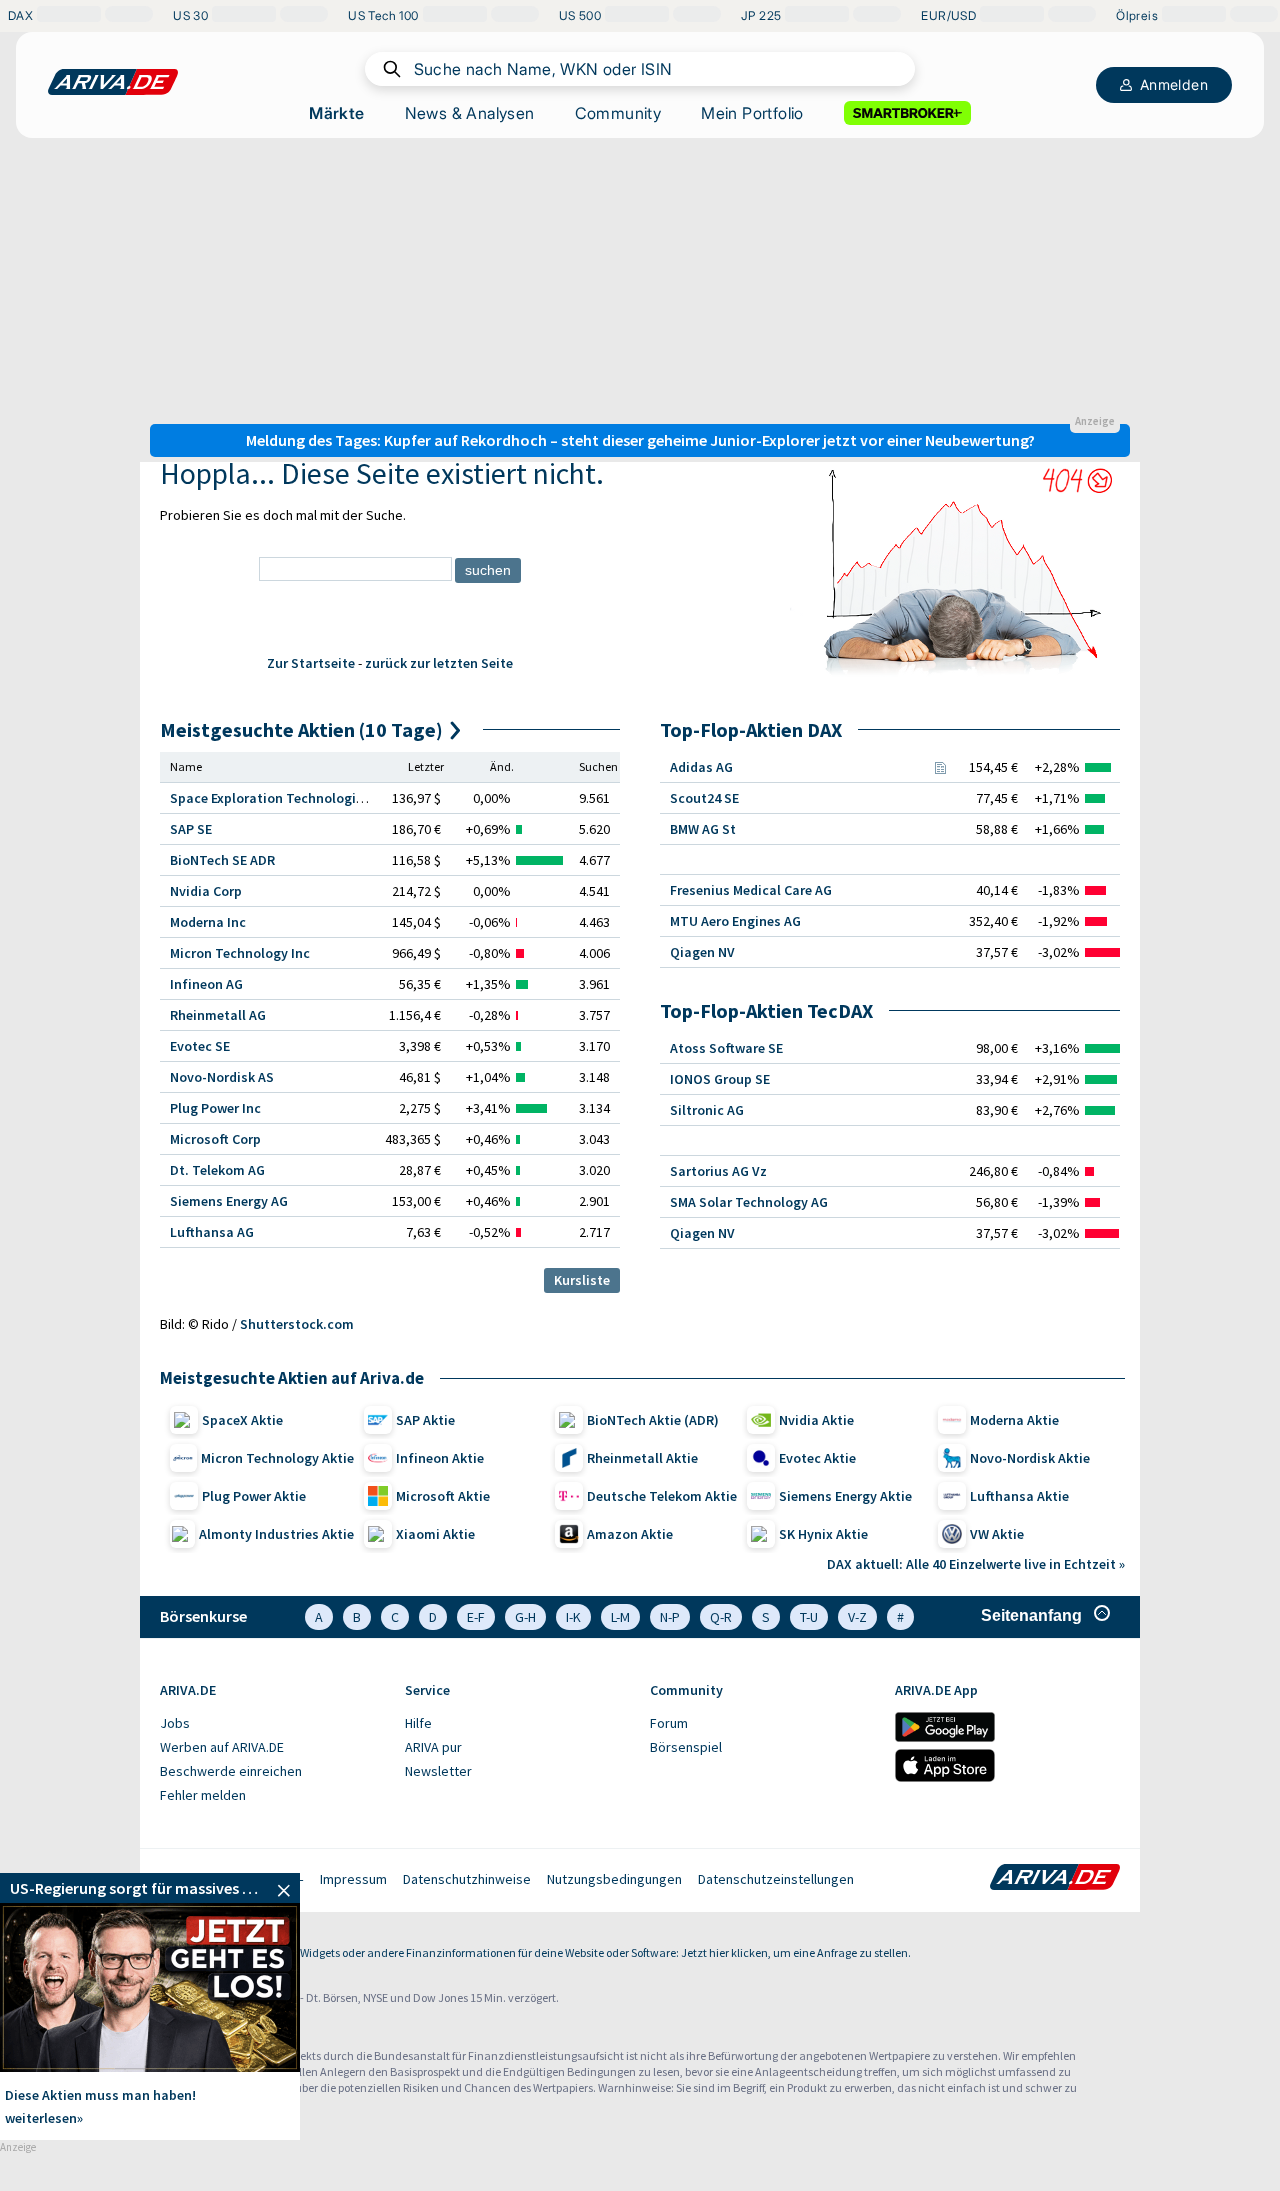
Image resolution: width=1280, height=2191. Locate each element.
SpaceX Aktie (242, 1420)
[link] (150, 1888)
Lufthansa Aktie (1019, 1496)
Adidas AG (701, 767)
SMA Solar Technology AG (749, 1202)
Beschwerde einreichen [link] (231, 1771)
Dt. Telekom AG (217, 1170)
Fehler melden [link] (203, 1795)
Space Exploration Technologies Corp (286, 798)
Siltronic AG (707, 1110)
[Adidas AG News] (940, 767)
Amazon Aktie (630, 1534)
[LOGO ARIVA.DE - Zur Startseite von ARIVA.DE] (113, 82)
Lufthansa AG (212, 1232)
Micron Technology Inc (240, 953)
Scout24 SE (704, 798)
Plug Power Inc (215, 1108)
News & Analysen (470, 113)
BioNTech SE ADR (222, 860)
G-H (525, 1617)
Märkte (336, 113)
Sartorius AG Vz (718, 1171)
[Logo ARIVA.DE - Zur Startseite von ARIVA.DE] (1055, 1879)
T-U (809, 1617)
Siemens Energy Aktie (845, 1496)
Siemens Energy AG (229, 1201)
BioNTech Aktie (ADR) (653, 1420)
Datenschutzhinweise (467, 1879)
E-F (476, 1617)
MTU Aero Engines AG (735, 921)
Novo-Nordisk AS (222, 1077)
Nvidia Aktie (816, 1420)
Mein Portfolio (752, 113)
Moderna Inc (208, 922)
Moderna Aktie (1014, 1420)
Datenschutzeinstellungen (776, 1879)
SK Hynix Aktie (823, 1534)
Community (618, 113)
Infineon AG (206, 984)
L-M (620, 1617)
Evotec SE (200, 1046)
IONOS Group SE (720, 1079)
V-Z (857, 1617)
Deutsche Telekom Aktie (662, 1496)
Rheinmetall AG (218, 1015)
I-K (573, 1617)
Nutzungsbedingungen (614, 1879)
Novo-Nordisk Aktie (1030, 1458)
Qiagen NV (702, 952)
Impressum (353, 1879)
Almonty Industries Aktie (276, 1534)
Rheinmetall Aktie (642, 1458)
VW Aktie (997, 1534)
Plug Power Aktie (254, 1496)
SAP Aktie (425, 1420)
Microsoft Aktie (443, 1496)
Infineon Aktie (440, 1458)
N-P (670, 1617)
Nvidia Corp (206, 891)
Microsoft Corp (215, 1139)
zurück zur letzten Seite (439, 663)
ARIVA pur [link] (433, 1747)
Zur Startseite (311, 663)
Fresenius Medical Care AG (751, 890)
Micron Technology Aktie (277, 1458)
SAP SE (191, 829)
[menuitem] (272, 1724)
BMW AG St (703, 829)
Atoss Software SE (726, 1048)
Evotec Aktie (817, 1458)
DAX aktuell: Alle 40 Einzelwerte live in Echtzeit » (976, 1564)
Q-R (721, 1617)
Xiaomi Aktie (435, 1534)
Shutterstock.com (297, 1324)
